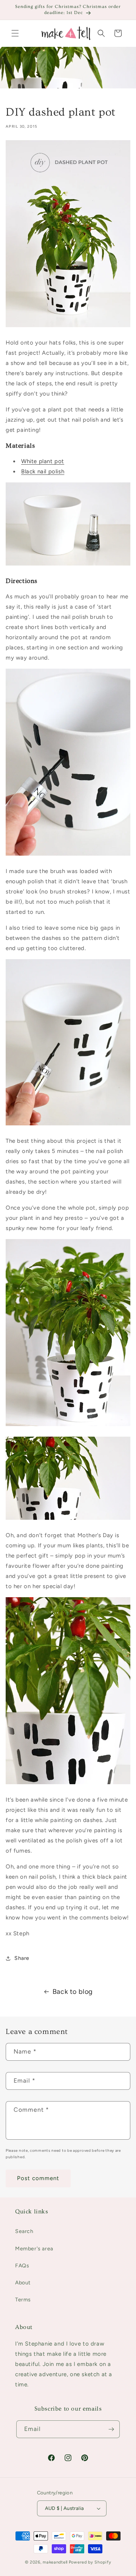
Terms (23, 2300)
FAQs (22, 2266)
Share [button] (22, 1958)
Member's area (34, 2249)
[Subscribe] (111, 2429)
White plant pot (43, 461)
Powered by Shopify (90, 2562)
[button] (15, 33)
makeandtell (55, 2562)
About (23, 2283)
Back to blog (73, 1992)
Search (24, 2231)
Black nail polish (43, 471)
